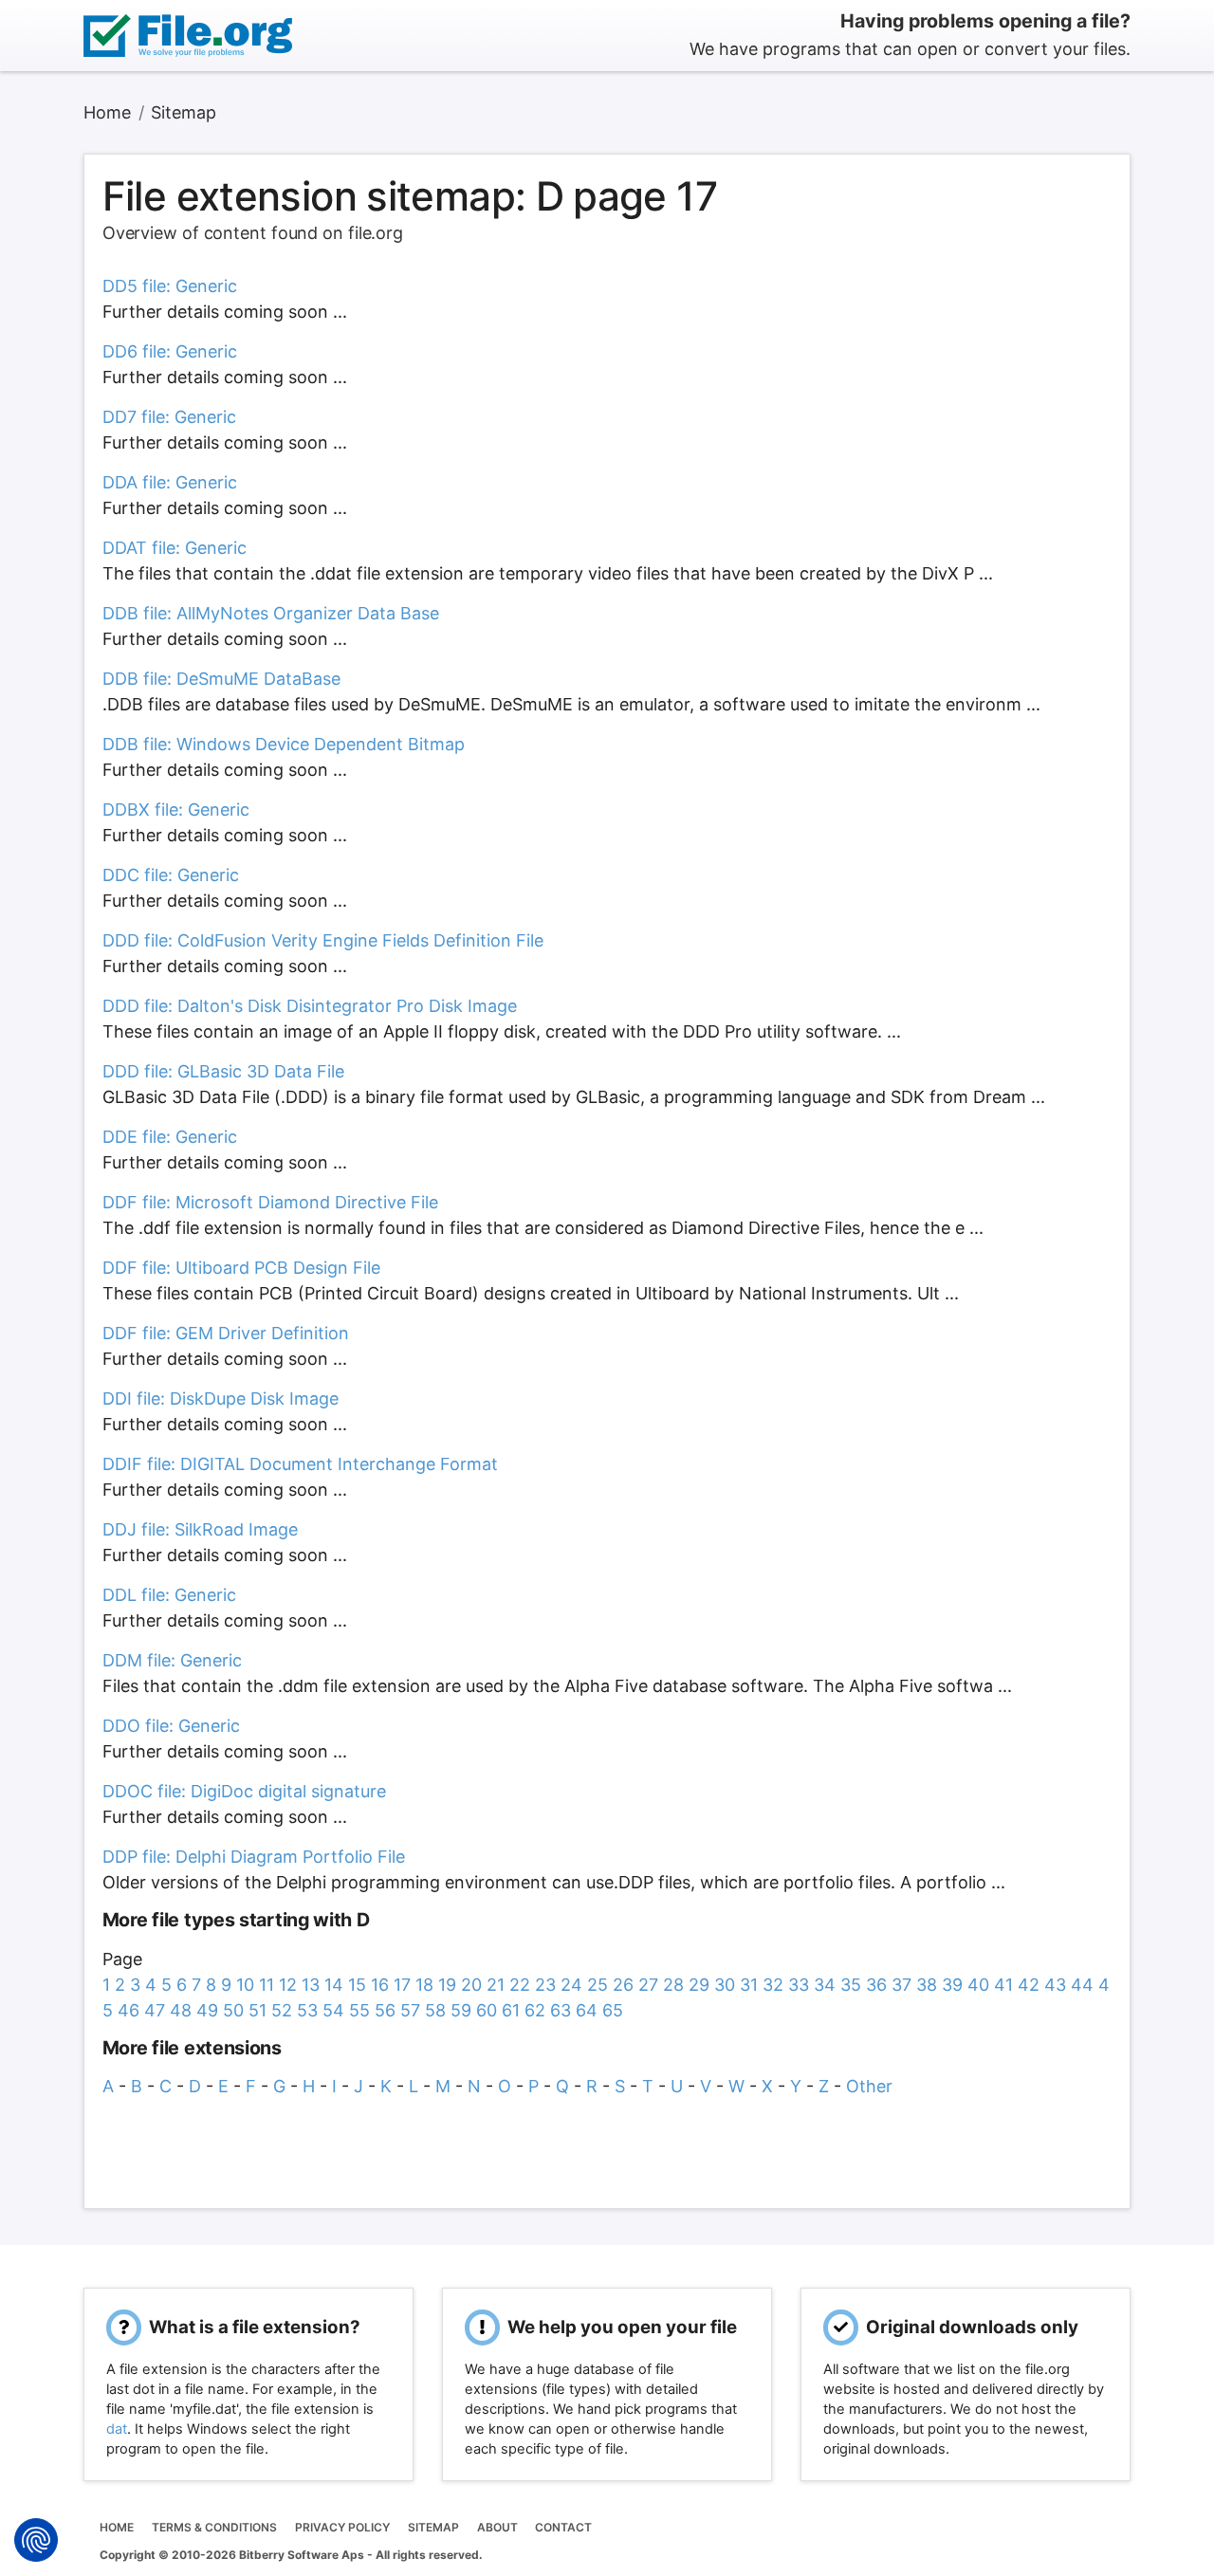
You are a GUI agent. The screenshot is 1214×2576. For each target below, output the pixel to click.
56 (385, 2010)
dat (117, 2429)
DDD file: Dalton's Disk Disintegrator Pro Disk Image (310, 1006)
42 (1029, 1985)
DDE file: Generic (170, 1137)
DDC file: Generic (171, 875)
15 (357, 1985)
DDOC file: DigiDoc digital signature (244, 1791)
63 (561, 2010)
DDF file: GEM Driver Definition (226, 1333)
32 (773, 1985)
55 (359, 2010)
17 (402, 1985)
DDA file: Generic (170, 482)
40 (978, 1985)
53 (307, 2010)
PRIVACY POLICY (342, 2527)
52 (282, 2010)
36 (876, 1985)
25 (598, 1985)
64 (587, 2010)
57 (410, 2010)
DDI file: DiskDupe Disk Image (221, 1398)
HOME (117, 2527)
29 (699, 1985)
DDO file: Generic (171, 1726)
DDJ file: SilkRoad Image (200, 1529)
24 (571, 1985)
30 (725, 1985)
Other (869, 2086)
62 (535, 2010)
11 (267, 1985)
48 (181, 2010)
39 (952, 1985)
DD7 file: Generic (169, 417)
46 (129, 2010)
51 (258, 2010)
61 (511, 2010)
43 (1055, 1985)
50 (233, 2010)
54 (333, 2010)
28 (673, 1985)
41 (1003, 1985)
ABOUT (497, 2527)
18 (424, 1985)
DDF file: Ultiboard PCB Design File (241, 1268)
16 (380, 1985)
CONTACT (563, 2527)
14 (334, 1985)
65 (613, 2010)
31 (749, 1985)
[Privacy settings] (36, 2540)
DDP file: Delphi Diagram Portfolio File (254, 1857)
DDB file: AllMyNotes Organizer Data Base (271, 613)
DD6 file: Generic (170, 351)
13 (311, 1985)
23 (545, 1985)
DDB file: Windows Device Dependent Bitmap (284, 744)
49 (207, 2010)
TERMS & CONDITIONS (214, 2527)
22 (520, 1985)
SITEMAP (433, 2527)
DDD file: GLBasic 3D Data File (223, 1071)
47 (155, 2010)
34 (825, 1985)
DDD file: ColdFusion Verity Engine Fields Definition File (323, 940)
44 (1082, 1985)
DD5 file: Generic (170, 286)
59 (461, 2010)
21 (496, 1985)
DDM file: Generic (172, 1660)
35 (851, 1985)
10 (245, 1985)
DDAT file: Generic (175, 548)
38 (927, 1985)
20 (471, 1985)
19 (447, 1985)
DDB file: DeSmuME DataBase (221, 679)
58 (435, 2010)
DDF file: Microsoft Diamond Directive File (270, 1202)
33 (799, 1985)
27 (648, 1985)
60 (487, 2010)
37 (901, 1985)
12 (288, 1985)
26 (623, 1985)
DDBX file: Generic (176, 810)
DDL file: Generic (169, 1595)
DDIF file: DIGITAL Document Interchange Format (300, 1464)
